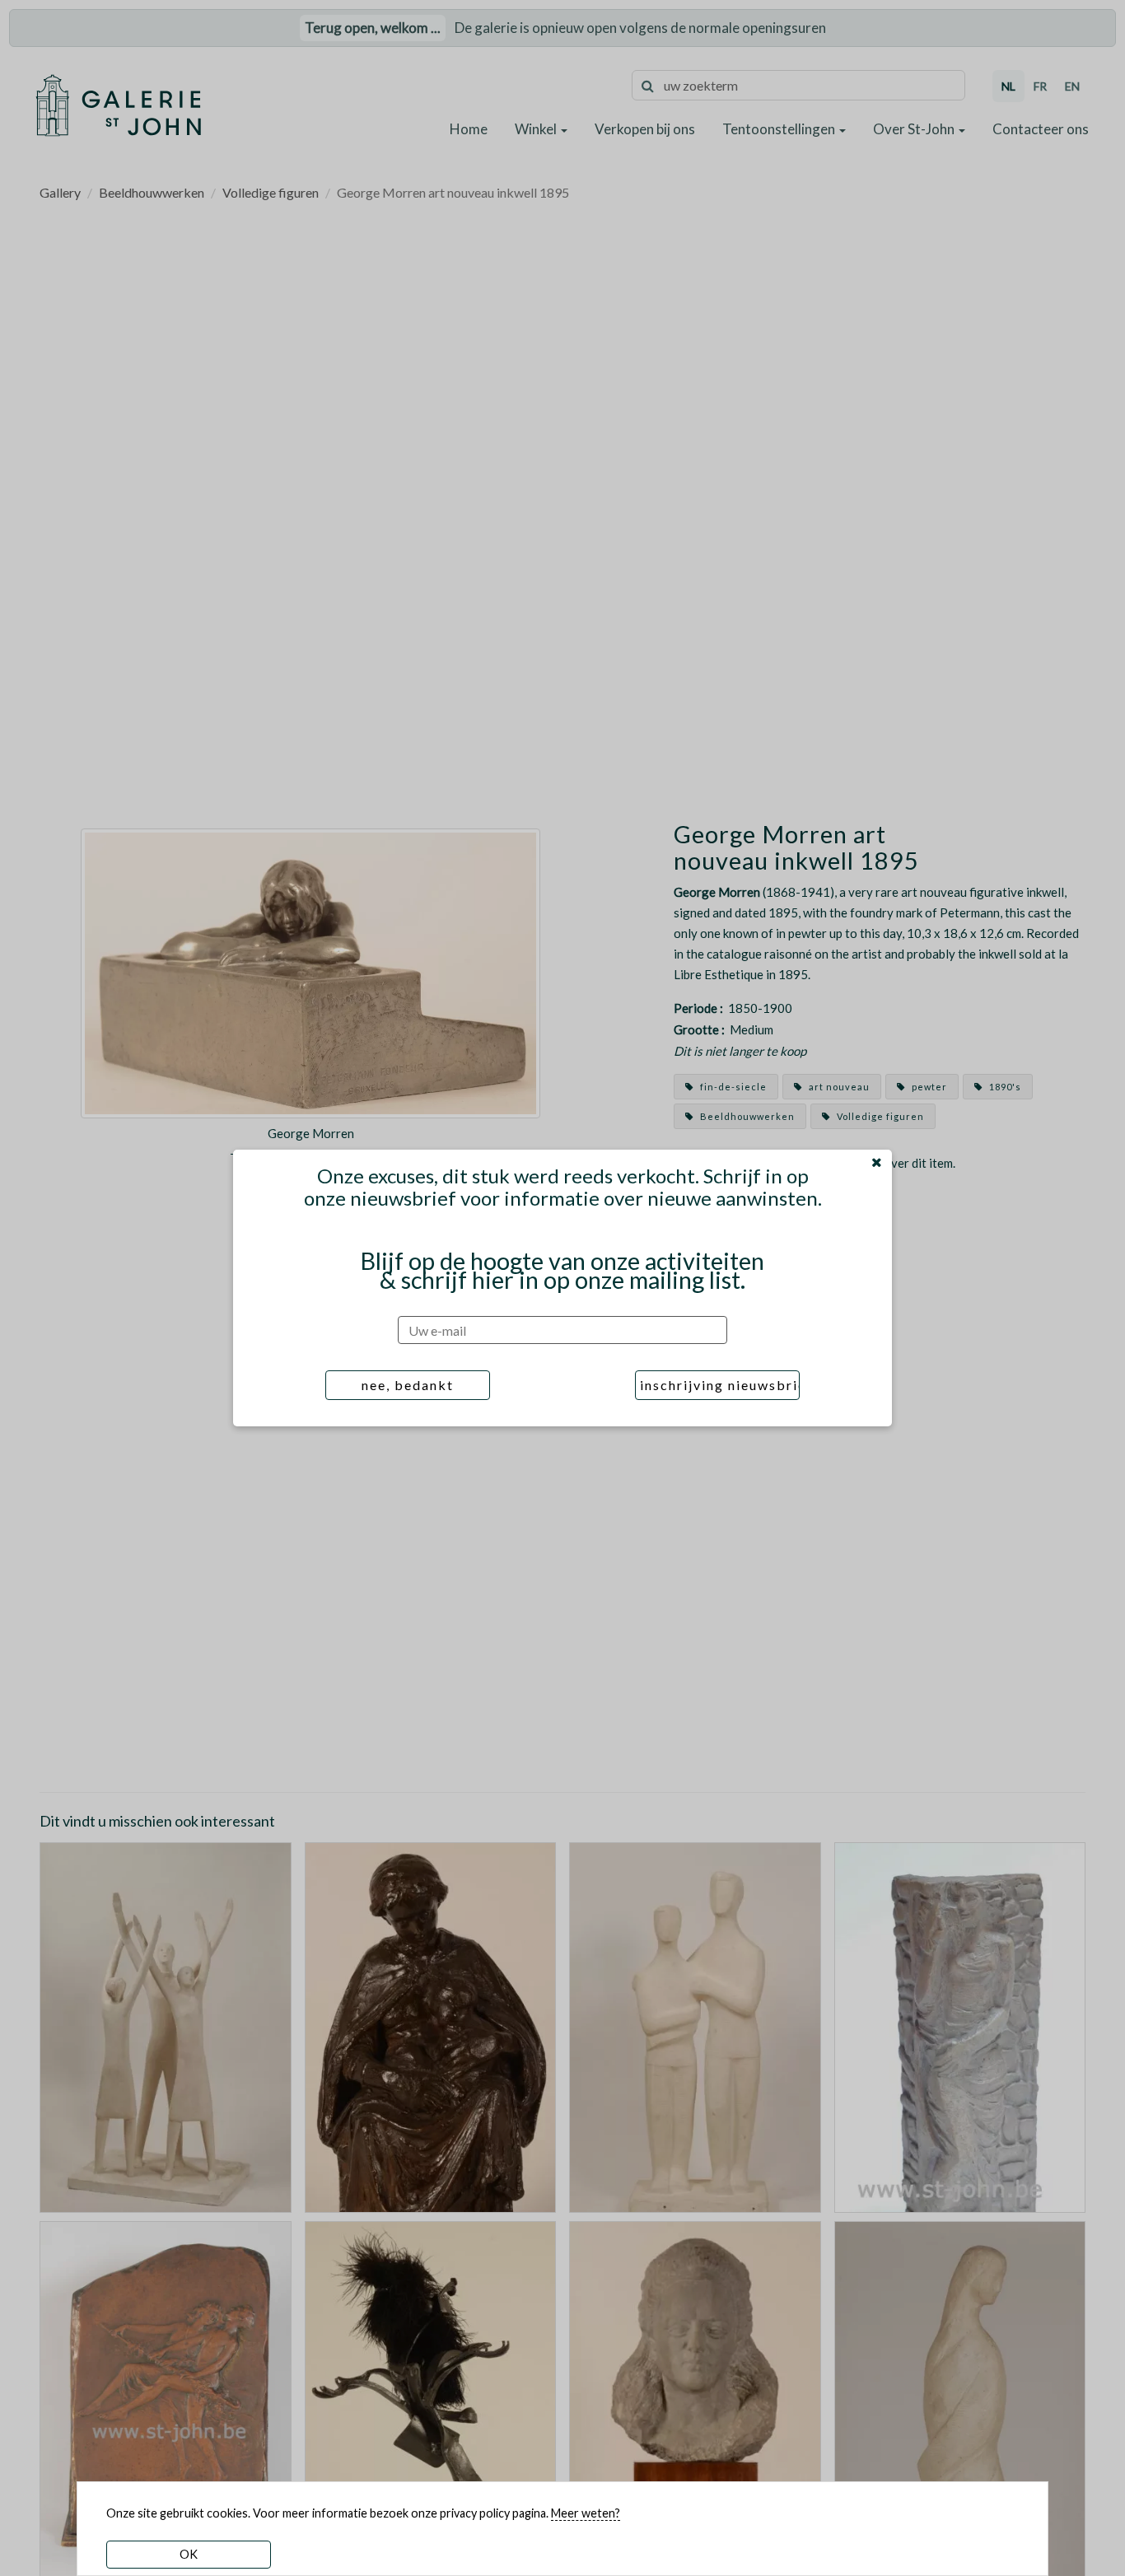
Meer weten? (586, 2513)
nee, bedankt (408, 1385)
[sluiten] (877, 1162)
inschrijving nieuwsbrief (720, 1385)
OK (189, 2554)
